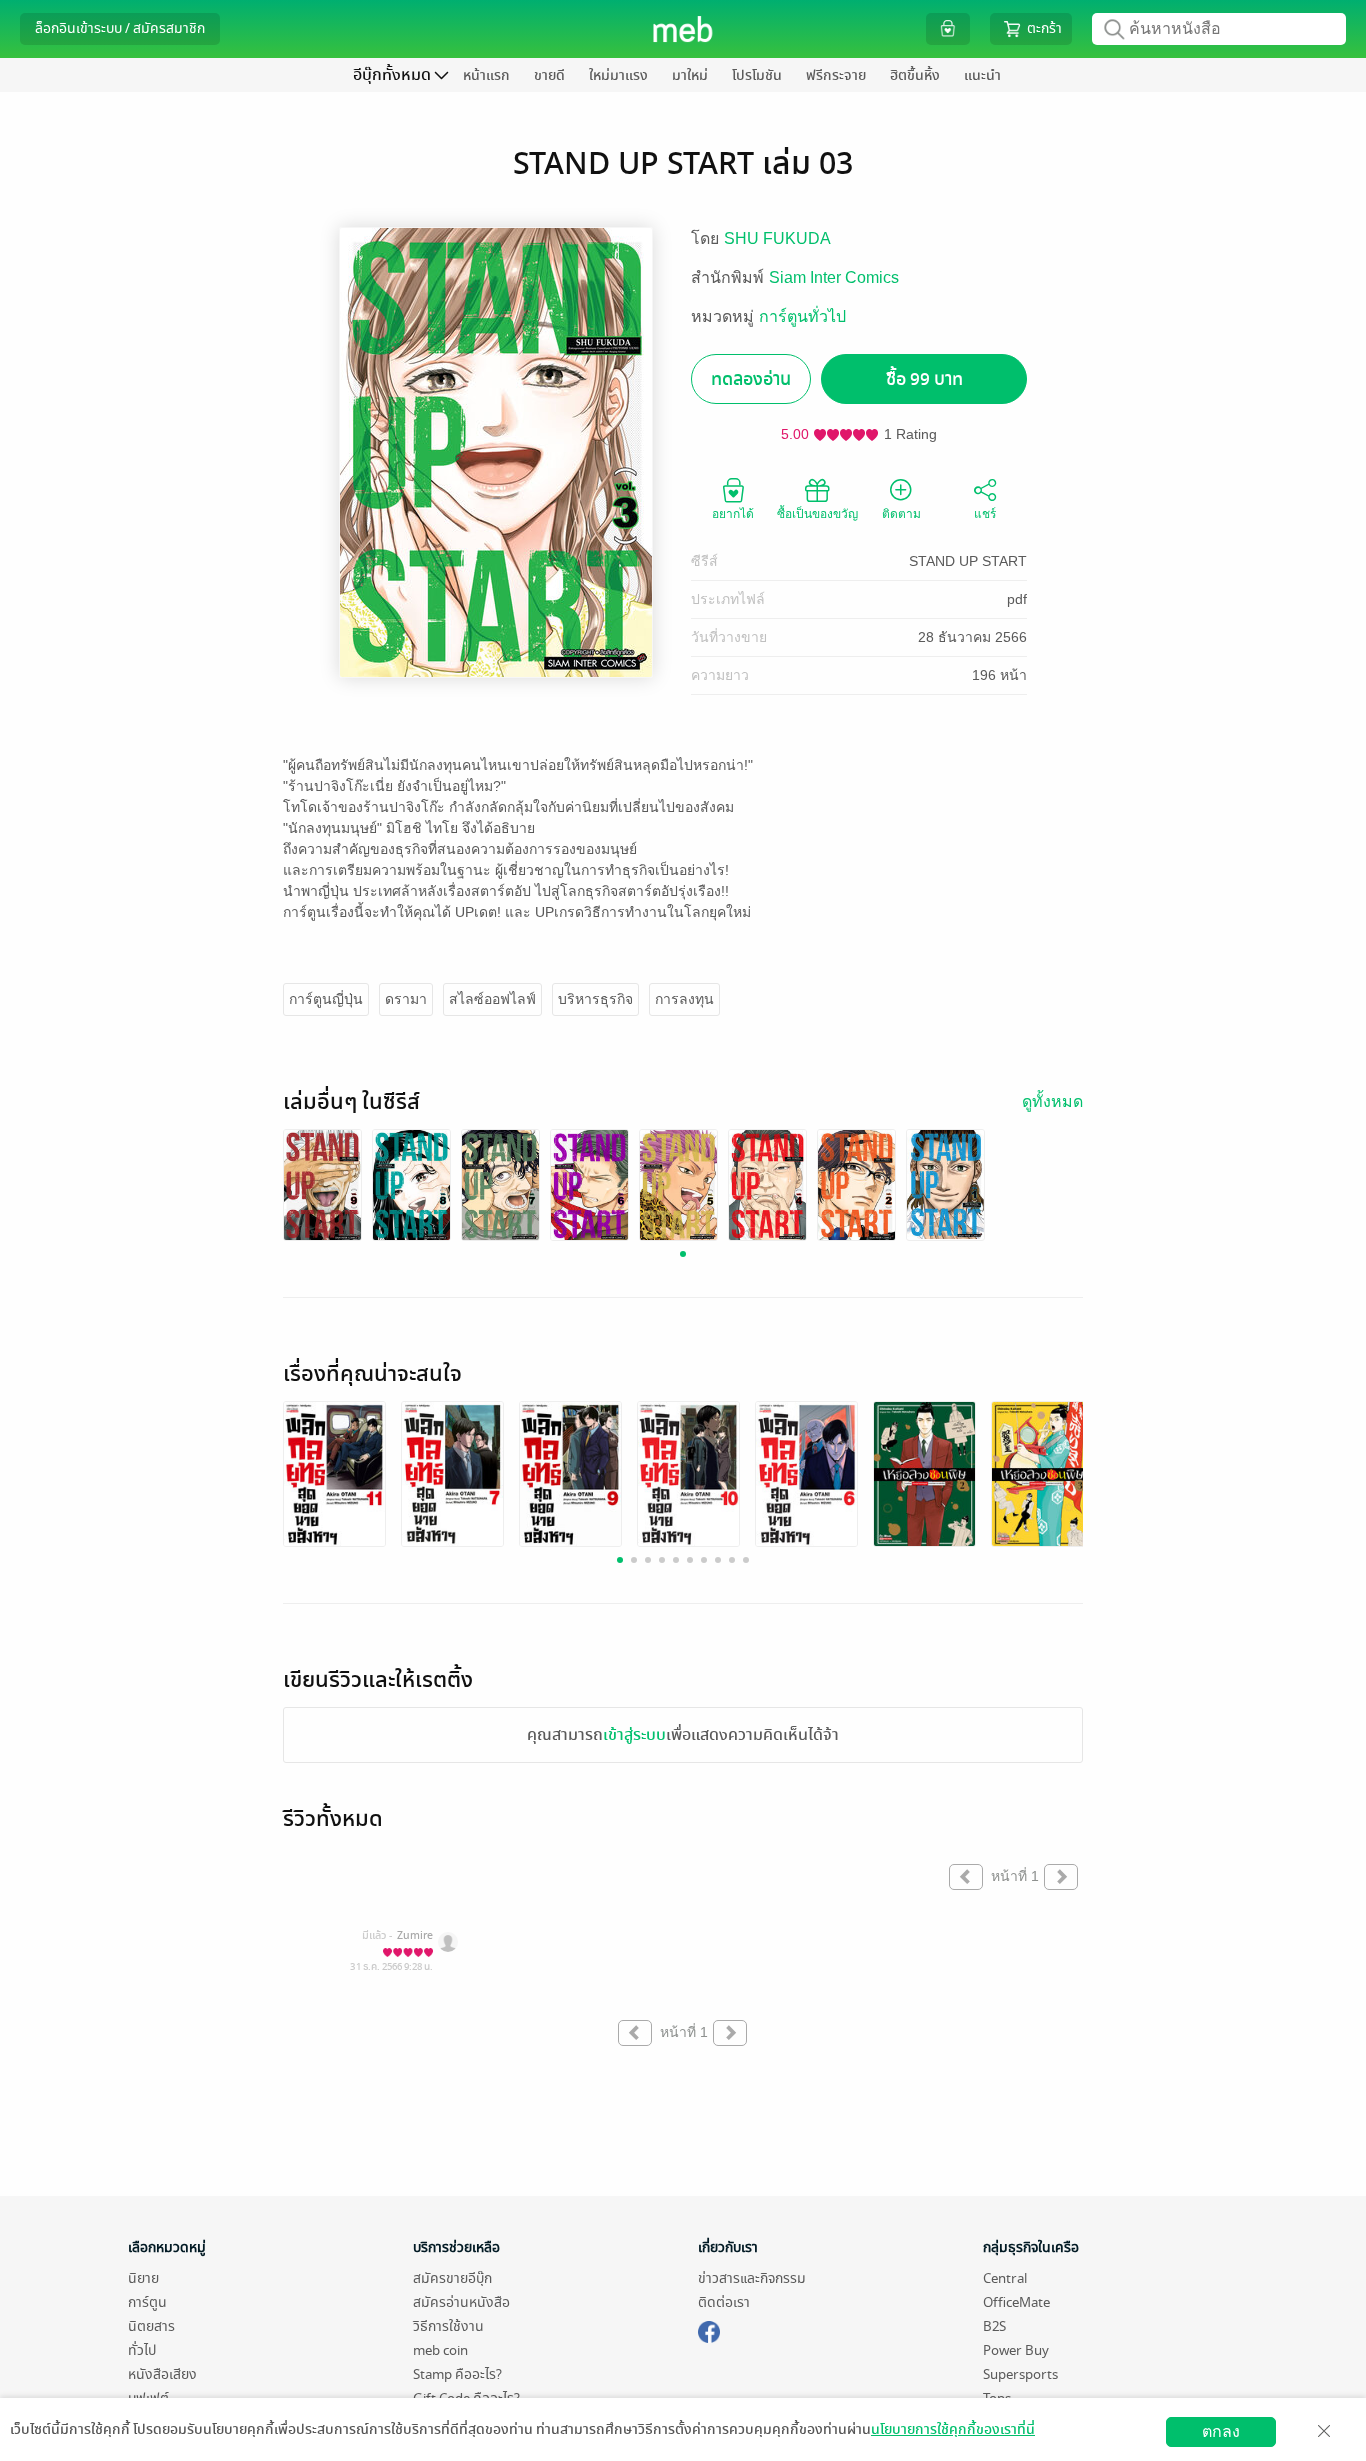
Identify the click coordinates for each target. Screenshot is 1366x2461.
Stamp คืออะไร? (457, 2374)
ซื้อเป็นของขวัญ (817, 514)
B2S (994, 2326)
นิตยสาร (151, 2326)
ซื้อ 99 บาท (924, 379)
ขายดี (549, 75)
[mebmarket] (709, 2329)
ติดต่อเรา (724, 2302)
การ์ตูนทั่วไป (802, 316)
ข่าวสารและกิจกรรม (752, 2278)
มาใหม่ (690, 75)
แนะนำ (982, 75)
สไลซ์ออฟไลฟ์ (492, 999)
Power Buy (1016, 2350)
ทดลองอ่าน (751, 379)
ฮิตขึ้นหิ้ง (915, 75)
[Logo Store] (683, 29)
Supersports (1020, 2374)
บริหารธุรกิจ (595, 999)
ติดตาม (901, 514)
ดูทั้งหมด (1052, 1101)
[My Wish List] (948, 28)
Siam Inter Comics (834, 277)
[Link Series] (322, 1184)
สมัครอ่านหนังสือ (461, 2302)
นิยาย (143, 2278)
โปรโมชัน (757, 75)
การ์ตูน (147, 2302)
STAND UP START (968, 561)
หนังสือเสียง (162, 2374)
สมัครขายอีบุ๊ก (452, 2278)
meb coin (440, 2350)
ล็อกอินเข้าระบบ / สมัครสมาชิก (120, 28)
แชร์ (985, 514)
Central (1005, 2278)
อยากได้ (733, 514)
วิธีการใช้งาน (448, 2326)
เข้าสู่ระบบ (634, 1735)
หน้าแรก (486, 75)
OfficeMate (1016, 2302)
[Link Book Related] (334, 1473)
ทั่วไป (142, 2350)
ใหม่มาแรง (618, 75)
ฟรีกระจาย (836, 75)
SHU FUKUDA (777, 238)
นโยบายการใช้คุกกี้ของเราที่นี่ (953, 2429)
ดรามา (406, 999)
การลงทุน (684, 999)
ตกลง (1221, 2431)
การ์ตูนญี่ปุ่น (326, 999)
